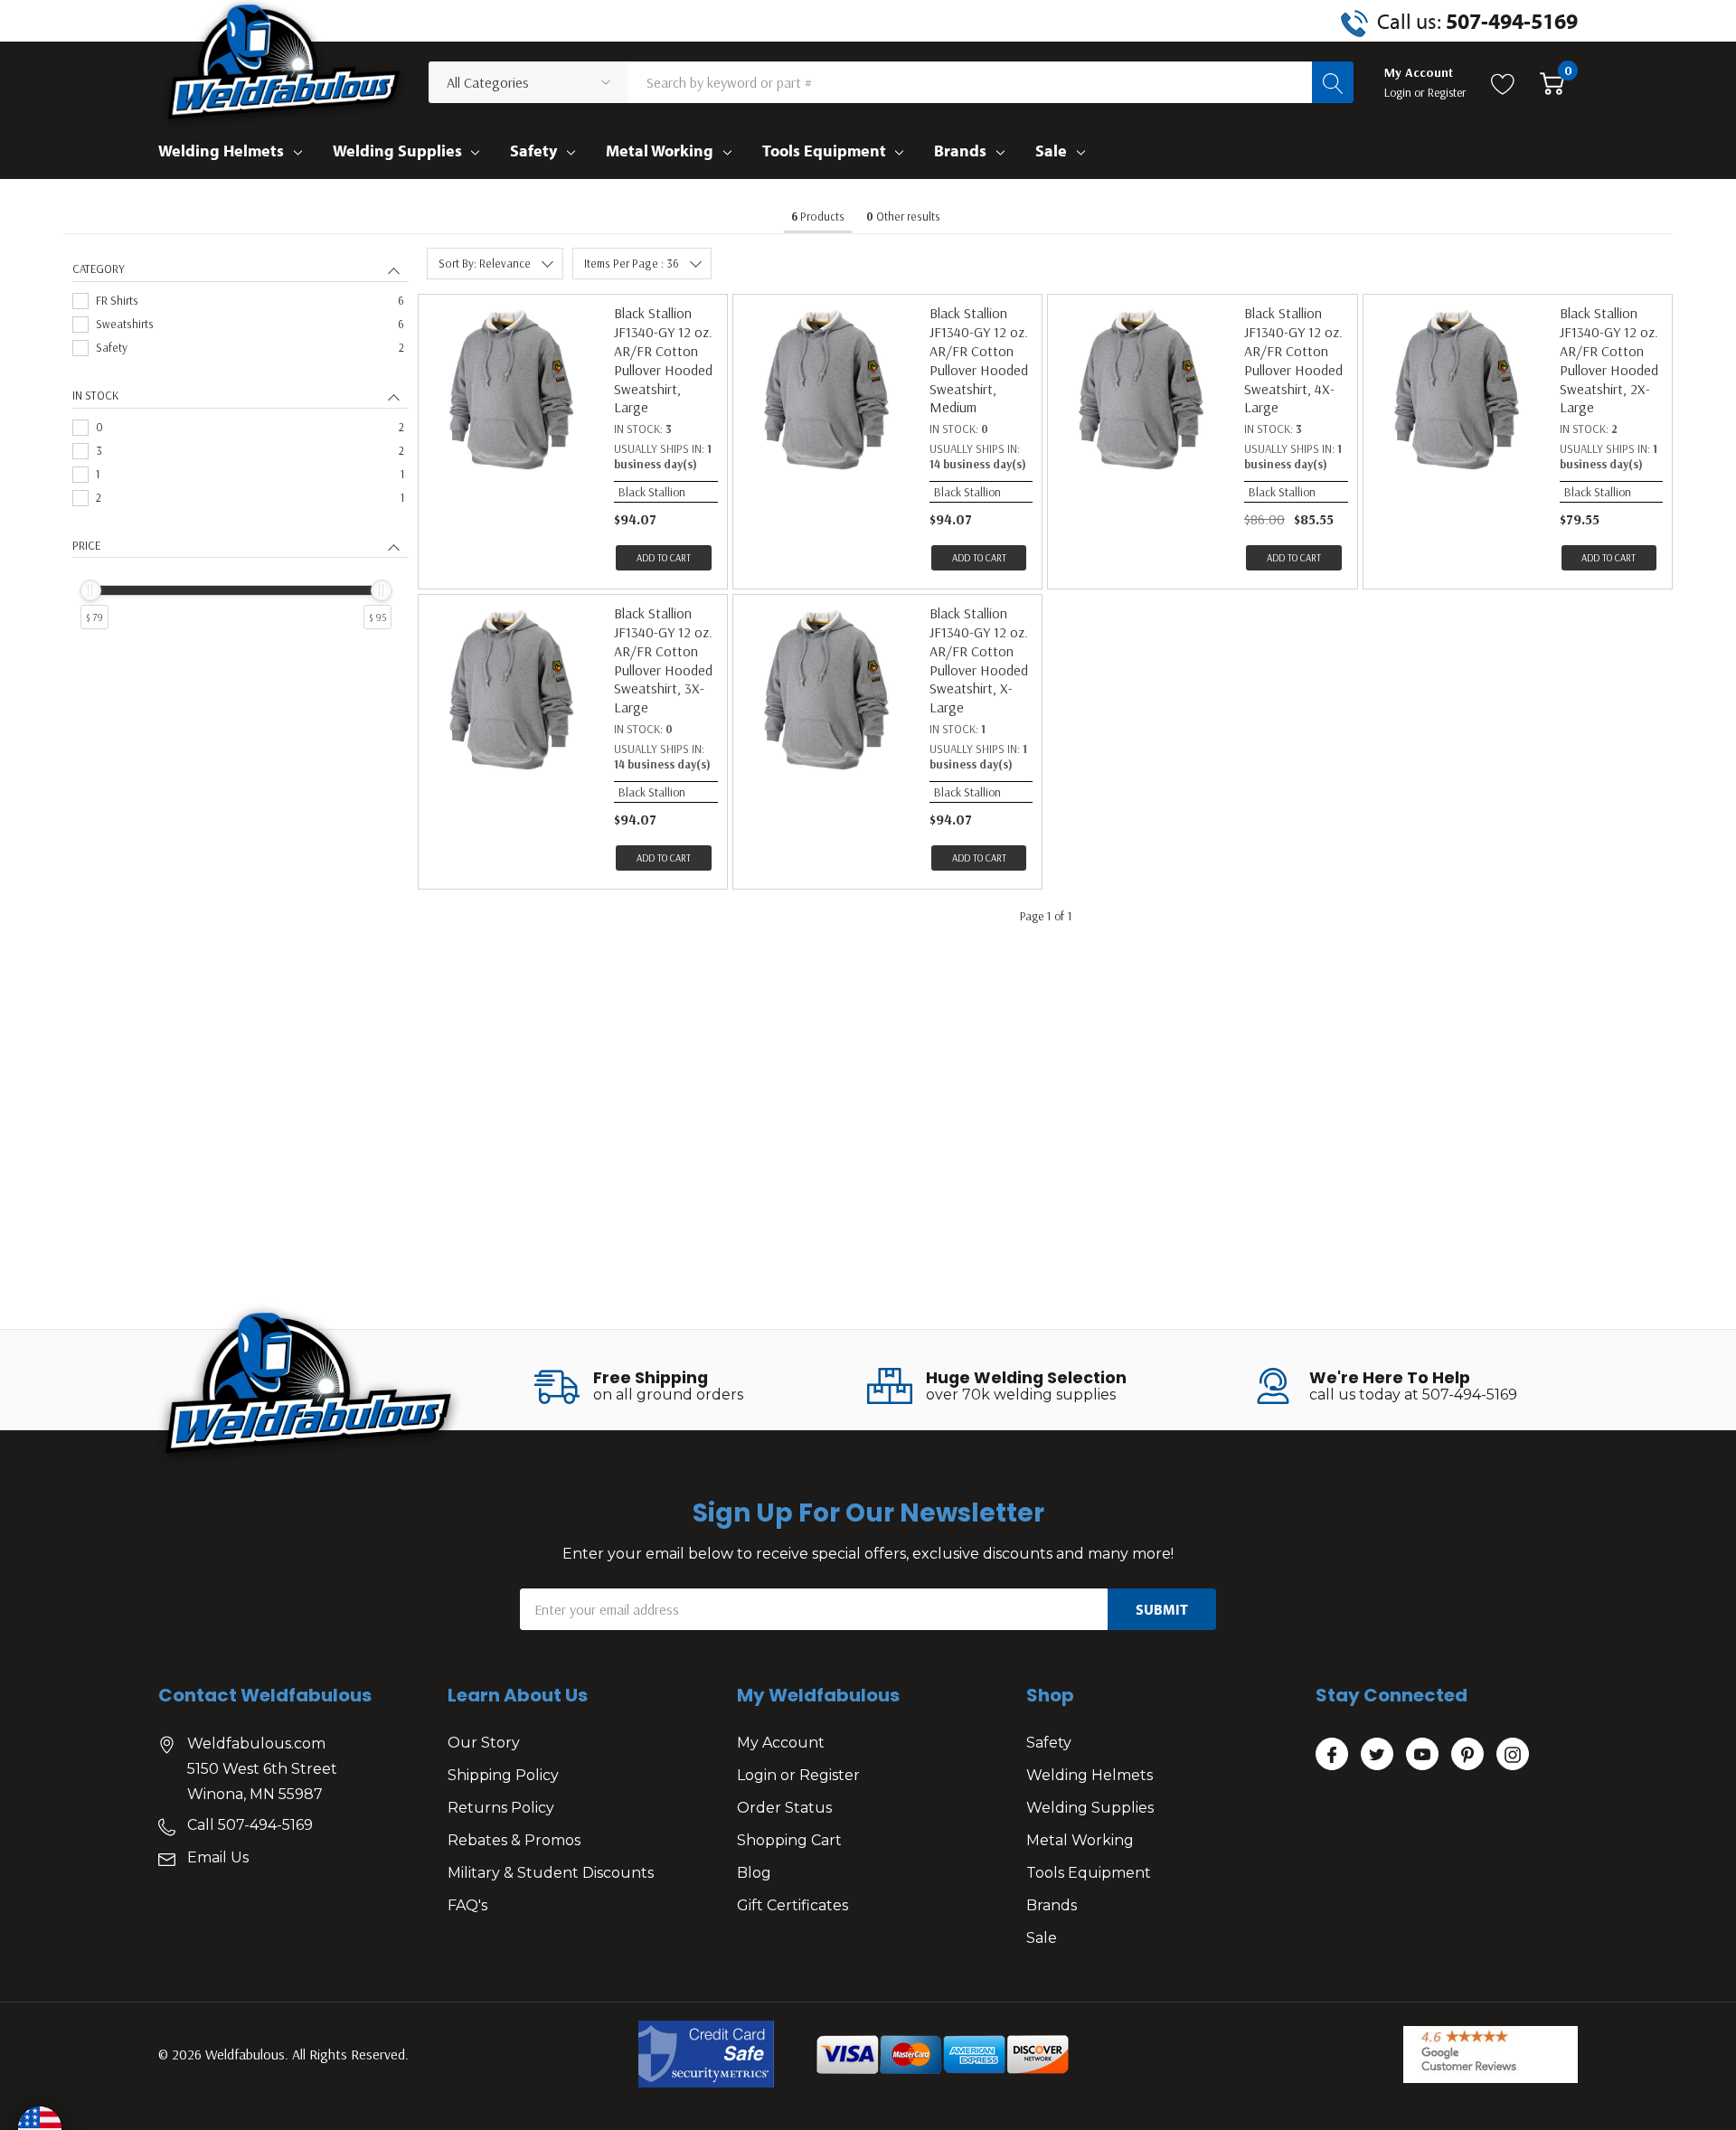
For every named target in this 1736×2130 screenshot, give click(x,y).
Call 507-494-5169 (250, 1825)
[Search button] (1333, 82)
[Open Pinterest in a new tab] (1467, 1755)
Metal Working (660, 151)
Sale (1051, 151)
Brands (960, 151)
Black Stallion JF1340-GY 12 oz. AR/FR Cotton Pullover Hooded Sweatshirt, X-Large (979, 660)
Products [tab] (818, 216)
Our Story (484, 1743)
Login (1399, 92)
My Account (781, 1743)
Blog (754, 1873)
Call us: (1477, 21)
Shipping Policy (503, 1775)
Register (1447, 92)
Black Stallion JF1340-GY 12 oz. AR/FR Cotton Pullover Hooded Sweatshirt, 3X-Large (663, 660)
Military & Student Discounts (551, 1873)
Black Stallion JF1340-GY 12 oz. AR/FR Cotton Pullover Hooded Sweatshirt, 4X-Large (1293, 360)
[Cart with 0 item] (1552, 82)
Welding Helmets (221, 151)
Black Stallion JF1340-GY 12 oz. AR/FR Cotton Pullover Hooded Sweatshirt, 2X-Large (1609, 360)
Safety (533, 151)
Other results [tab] (903, 216)
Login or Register (798, 1775)
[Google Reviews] (1491, 2055)
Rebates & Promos (514, 1840)
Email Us (218, 1857)
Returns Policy (501, 1808)
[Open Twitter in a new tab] (1377, 1755)
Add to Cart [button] (664, 558)
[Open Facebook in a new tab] (1332, 1755)
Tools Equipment (824, 151)
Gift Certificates (793, 1905)
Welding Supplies (397, 151)
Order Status (784, 1808)
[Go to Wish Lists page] (1503, 82)
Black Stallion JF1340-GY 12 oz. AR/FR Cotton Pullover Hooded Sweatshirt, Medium (979, 360)
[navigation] (241, 463)
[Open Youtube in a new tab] (1422, 1755)
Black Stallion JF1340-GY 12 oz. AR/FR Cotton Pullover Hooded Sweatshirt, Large (663, 360)
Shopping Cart (789, 1840)
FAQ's (467, 1905)
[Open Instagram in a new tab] (1513, 1755)
